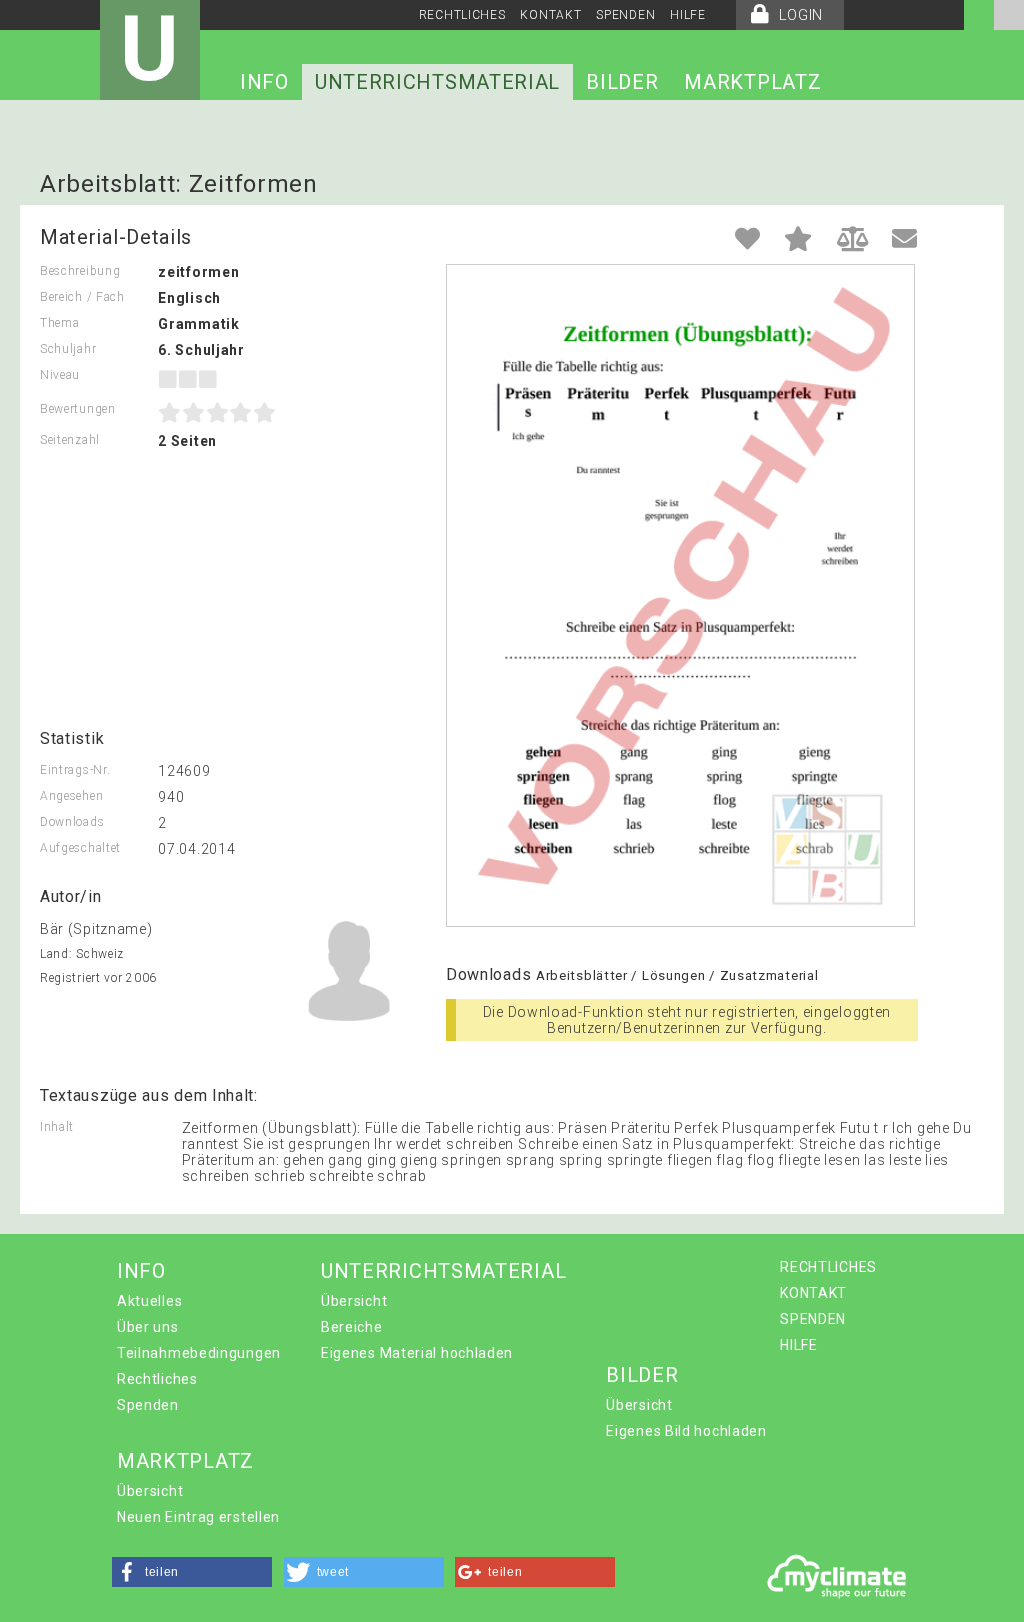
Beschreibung (80, 271)
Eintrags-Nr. (75, 770)
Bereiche (352, 1327)
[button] (192, 1572)
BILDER (622, 82)
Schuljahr (68, 349)
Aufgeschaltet (80, 848)
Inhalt (57, 1127)
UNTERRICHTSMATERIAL (437, 82)
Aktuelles (149, 1301)
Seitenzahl (70, 440)
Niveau (60, 375)
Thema (60, 323)
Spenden (148, 1405)
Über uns (148, 1327)
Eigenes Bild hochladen (686, 1431)
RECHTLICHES (462, 15)
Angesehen (71, 796)
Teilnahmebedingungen (199, 1353)
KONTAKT (550, 15)
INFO (264, 82)
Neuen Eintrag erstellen (198, 1517)
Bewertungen (78, 409)
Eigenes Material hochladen (417, 1353)
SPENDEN (625, 15)
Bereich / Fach (82, 297)
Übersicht (354, 1301)
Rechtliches (157, 1379)
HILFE (688, 15)
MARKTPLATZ (752, 82)
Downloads (72, 822)
